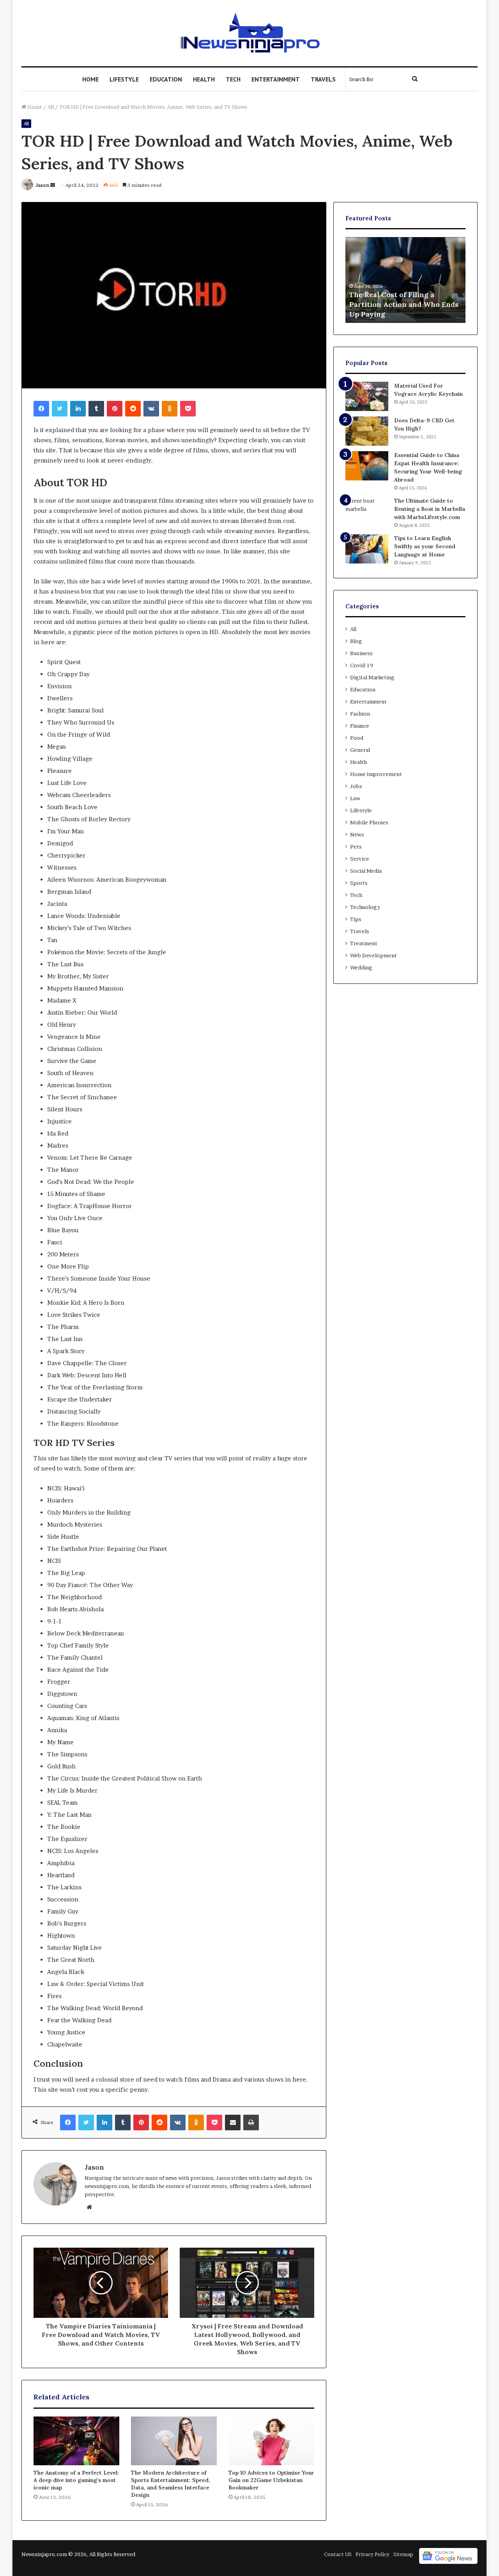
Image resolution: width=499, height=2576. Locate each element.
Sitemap (403, 2554)
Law (355, 798)
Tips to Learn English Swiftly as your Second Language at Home (425, 546)
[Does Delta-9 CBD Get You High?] (367, 431)
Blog (356, 641)
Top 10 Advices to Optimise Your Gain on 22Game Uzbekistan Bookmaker (271, 2480)
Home (90, 79)
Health (204, 79)
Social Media (366, 871)
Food (357, 738)
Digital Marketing (372, 677)
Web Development (373, 955)
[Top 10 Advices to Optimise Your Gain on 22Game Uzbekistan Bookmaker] (271, 2441)
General (360, 750)
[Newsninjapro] (250, 33)
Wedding (361, 967)
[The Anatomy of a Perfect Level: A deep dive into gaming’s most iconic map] (76, 2441)
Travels (323, 79)
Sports (359, 883)
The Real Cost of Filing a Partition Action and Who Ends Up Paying (404, 304)
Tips (356, 919)
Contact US (338, 2554)
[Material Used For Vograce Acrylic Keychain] (367, 396)
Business (361, 653)
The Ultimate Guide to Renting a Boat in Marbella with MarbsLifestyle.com (430, 509)
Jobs (356, 786)
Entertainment (276, 79)
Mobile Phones (369, 822)
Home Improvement (376, 774)
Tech (233, 79)
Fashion (360, 714)
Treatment (364, 943)
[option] (405, 280)
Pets (356, 847)
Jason (42, 185)
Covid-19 (362, 665)
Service (360, 859)
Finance (360, 726)
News (357, 834)
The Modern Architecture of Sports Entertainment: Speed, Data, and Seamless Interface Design (171, 2484)
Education (166, 79)
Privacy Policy (372, 2554)
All (51, 107)
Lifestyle (124, 79)
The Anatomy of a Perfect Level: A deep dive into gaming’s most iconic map (76, 2480)
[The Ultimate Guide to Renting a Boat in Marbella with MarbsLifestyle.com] (367, 511)
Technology (365, 907)
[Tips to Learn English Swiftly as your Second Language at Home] (367, 549)
